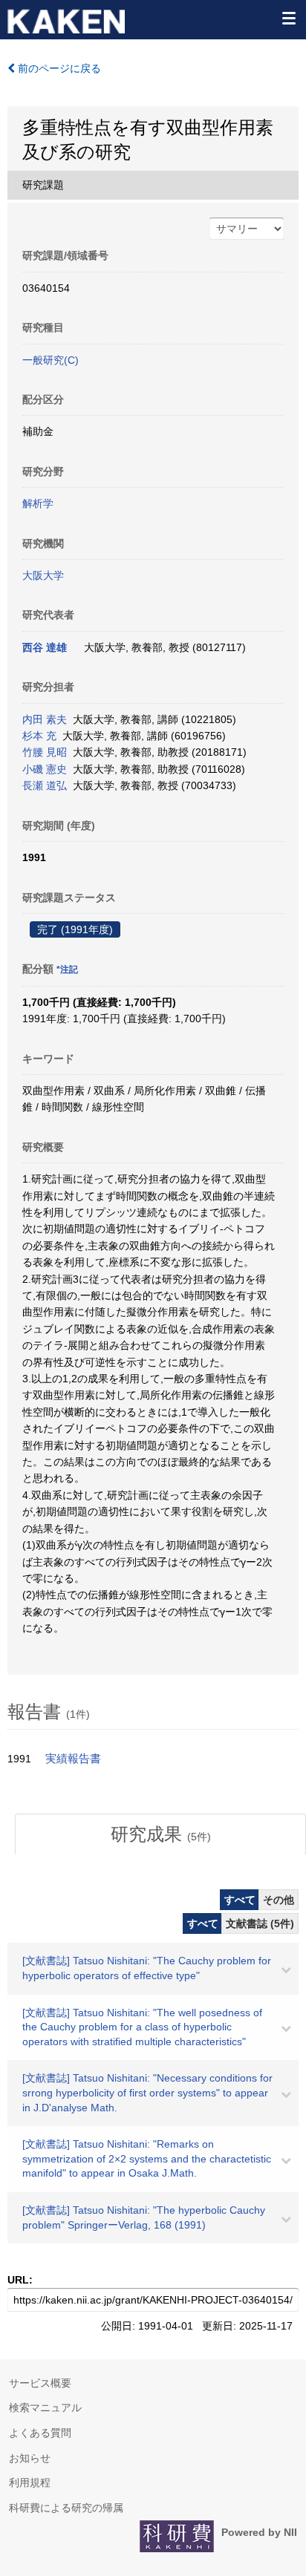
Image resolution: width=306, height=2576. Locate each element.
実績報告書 (73, 1759)
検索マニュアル (45, 2407)
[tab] (160, 1834)
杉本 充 (39, 736)
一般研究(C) (51, 360)
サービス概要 (40, 2383)
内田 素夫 (45, 719)
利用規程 (30, 2482)
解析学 (38, 503)
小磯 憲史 (45, 769)
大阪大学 (43, 575)
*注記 (67, 970)
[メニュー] (288, 18)
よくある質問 (40, 2433)
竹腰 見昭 (45, 752)
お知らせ (30, 2458)
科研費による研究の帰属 (66, 2508)
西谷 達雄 (45, 647)
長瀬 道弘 (45, 785)
